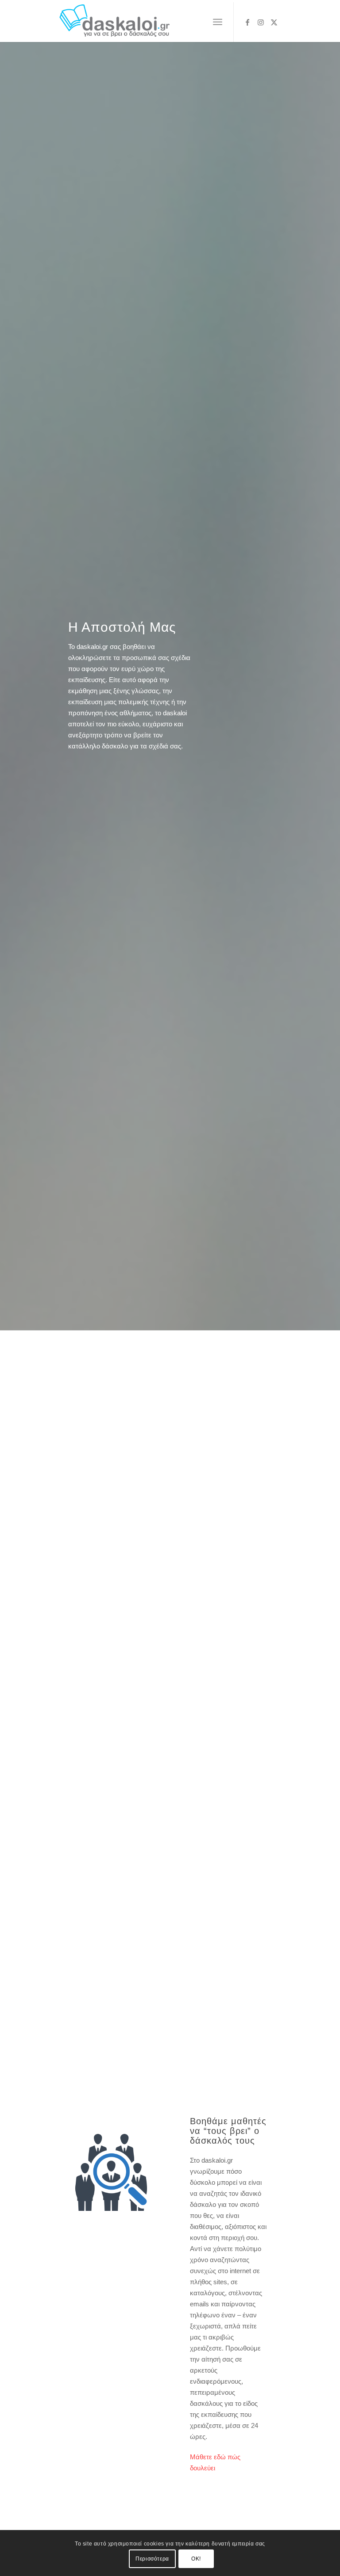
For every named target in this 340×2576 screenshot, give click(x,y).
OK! (196, 2559)
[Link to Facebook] (247, 22)
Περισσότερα (152, 2559)
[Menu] (218, 22)
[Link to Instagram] (261, 22)
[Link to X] (274, 22)
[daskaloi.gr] (114, 22)
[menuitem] (218, 22)
